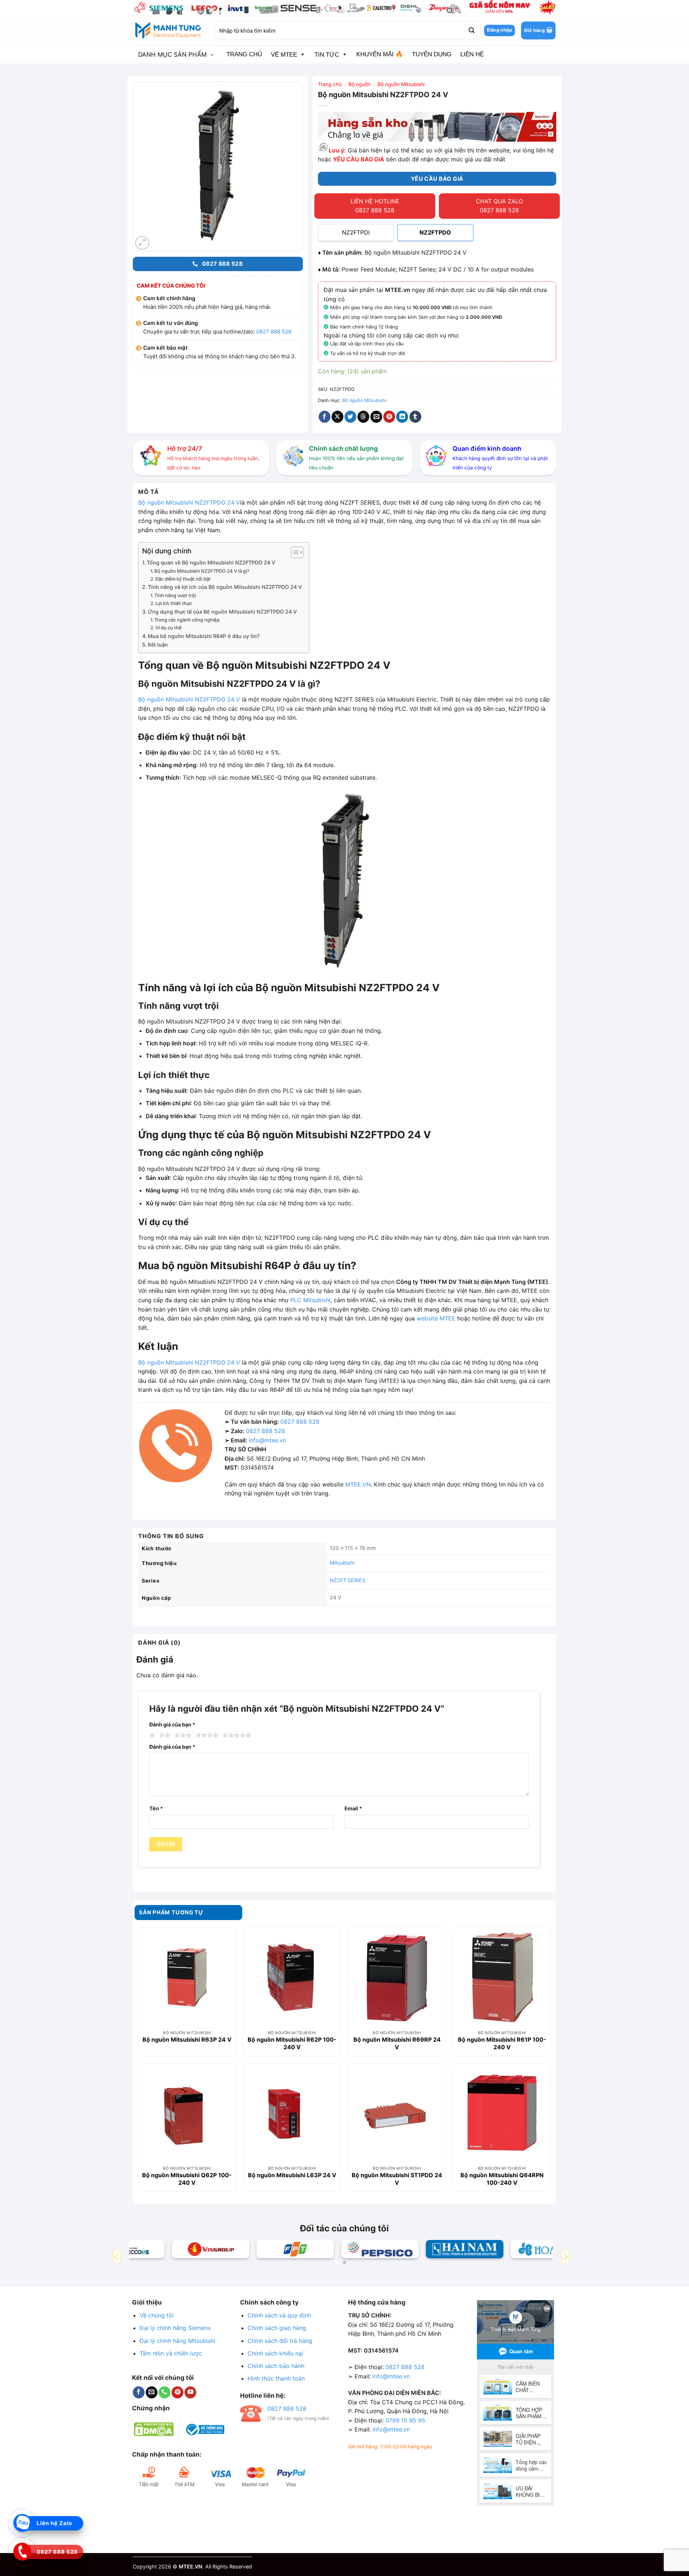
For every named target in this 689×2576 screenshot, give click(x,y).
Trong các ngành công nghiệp (187, 620)
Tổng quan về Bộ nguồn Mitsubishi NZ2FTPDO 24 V (211, 563)
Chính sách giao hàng (277, 2328)
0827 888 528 (274, 332)
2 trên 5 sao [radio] (164, 1735)
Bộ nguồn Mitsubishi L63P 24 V (292, 2175)
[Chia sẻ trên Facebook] (325, 417)
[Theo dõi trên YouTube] (190, 2392)
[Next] (565, 2257)
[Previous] (117, 2257)
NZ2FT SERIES (348, 1580)
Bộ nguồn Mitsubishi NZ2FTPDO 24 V (189, 502)
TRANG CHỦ (244, 54)
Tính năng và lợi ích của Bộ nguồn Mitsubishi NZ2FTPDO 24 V (225, 587)
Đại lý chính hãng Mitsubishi (177, 2341)
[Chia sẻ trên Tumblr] (415, 417)
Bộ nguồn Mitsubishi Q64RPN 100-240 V (502, 2179)
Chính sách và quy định (279, 2315)
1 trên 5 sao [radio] (151, 1735)
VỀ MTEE (284, 55)
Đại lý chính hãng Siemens (175, 2328)
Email (353, 1808)
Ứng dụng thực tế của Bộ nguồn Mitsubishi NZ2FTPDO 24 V (222, 612)
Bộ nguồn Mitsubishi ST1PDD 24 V (397, 2179)
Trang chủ (330, 84)
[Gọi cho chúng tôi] (165, 2392)
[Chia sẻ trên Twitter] (350, 417)
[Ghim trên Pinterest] (389, 417)
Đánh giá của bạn (172, 1724)
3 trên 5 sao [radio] (182, 1735)
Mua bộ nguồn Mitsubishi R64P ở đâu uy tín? (204, 636)
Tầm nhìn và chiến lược (171, 2353)
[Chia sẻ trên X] (338, 417)
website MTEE (436, 1318)
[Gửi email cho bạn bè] (376, 417)
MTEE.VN (358, 1484)
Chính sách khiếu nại (275, 2353)
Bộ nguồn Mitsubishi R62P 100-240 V (292, 2043)
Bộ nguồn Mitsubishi (401, 84)
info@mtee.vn (267, 1440)
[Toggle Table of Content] (294, 552)
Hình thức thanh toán (276, 2378)
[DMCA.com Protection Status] (154, 2429)
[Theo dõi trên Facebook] (139, 2392)
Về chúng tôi (157, 2315)
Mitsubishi (342, 1563)
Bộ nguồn (360, 84)
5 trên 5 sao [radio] (236, 1735)
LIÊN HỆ (472, 54)
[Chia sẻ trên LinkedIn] (402, 417)
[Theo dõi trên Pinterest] (177, 2392)
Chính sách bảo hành (276, 2366)
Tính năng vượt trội (175, 595)
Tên (156, 1808)
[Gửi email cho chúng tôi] (152, 2392)
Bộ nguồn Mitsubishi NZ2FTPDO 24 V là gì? (202, 571)
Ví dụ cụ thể (168, 628)
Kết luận (158, 645)
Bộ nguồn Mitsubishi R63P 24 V (187, 2039)
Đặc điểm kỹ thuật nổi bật (183, 579)
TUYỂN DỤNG (432, 54)
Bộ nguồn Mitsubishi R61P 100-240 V (502, 2043)
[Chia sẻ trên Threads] (363, 417)
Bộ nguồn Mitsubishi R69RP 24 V (397, 2043)
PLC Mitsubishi (310, 1300)
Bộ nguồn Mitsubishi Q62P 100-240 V (187, 2179)
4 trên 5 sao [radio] (206, 1735)
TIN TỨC (327, 55)
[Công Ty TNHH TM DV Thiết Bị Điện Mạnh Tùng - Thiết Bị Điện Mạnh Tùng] (169, 30)
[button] (538, 30)
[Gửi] (471, 30)
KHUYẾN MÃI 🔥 (380, 54)
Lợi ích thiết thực (174, 603)
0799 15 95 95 (405, 2420)
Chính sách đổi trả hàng (280, 2341)
